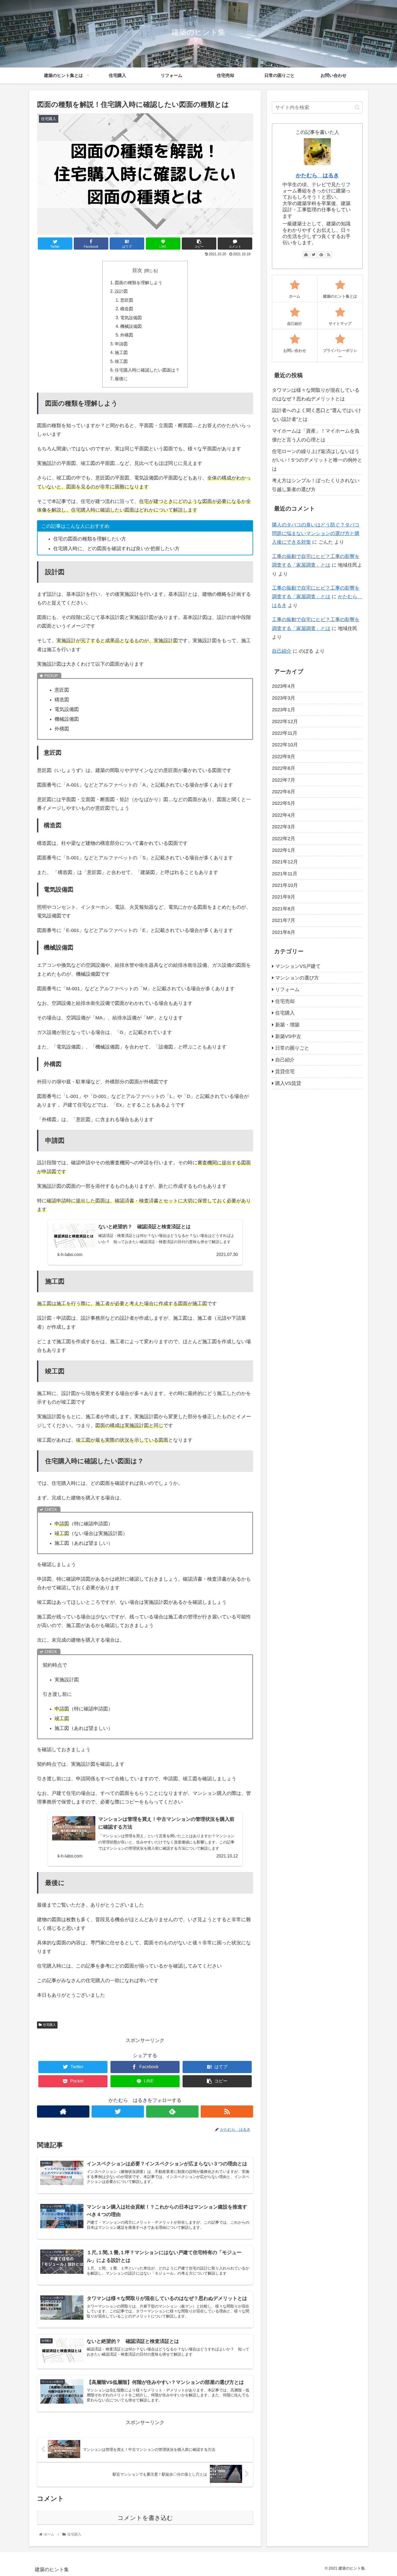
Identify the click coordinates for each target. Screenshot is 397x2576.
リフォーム (287, 989)
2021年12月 (285, 862)
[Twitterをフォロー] (118, 2111)
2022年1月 (284, 850)
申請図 (121, 344)
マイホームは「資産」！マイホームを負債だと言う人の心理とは (316, 435)
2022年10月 (285, 745)
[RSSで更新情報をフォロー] (227, 2111)
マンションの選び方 (297, 978)
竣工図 (121, 361)
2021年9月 (284, 897)
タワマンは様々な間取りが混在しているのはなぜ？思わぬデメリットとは (316, 394)
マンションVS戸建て (298, 966)
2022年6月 (284, 792)
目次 (137, 270)
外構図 (127, 335)
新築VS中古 (288, 1036)
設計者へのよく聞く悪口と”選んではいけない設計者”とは (317, 415)
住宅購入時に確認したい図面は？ (147, 370)
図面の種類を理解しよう (139, 283)
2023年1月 (284, 710)
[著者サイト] (63, 2111)
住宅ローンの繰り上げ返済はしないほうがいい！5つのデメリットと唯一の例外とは (317, 460)
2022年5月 (284, 803)
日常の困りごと (292, 1048)
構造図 (127, 309)
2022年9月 (284, 757)
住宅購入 (49, 2025)
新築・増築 (287, 1025)
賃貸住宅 (285, 1071)
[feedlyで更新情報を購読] (172, 2111)
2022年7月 (284, 780)
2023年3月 (284, 698)
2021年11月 (285, 874)
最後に (121, 379)
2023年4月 (284, 686)
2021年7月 (284, 920)
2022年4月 (284, 815)
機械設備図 (131, 326)
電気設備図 (131, 318)
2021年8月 (284, 909)
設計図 (121, 291)
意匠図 (127, 300)
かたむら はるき (317, 175)
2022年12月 (285, 722)
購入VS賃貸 (288, 1083)
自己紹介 (282, 651)
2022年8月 (284, 768)
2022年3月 (284, 827)
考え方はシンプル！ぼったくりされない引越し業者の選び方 (316, 485)
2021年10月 (285, 885)
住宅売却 (285, 1001)
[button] (357, 107)
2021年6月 (284, 932)
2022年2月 (284, 838)
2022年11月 (285, 733)
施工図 (121, 352)
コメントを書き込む (145, 2518)
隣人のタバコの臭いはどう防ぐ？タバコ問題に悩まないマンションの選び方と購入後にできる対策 (316, 534)
